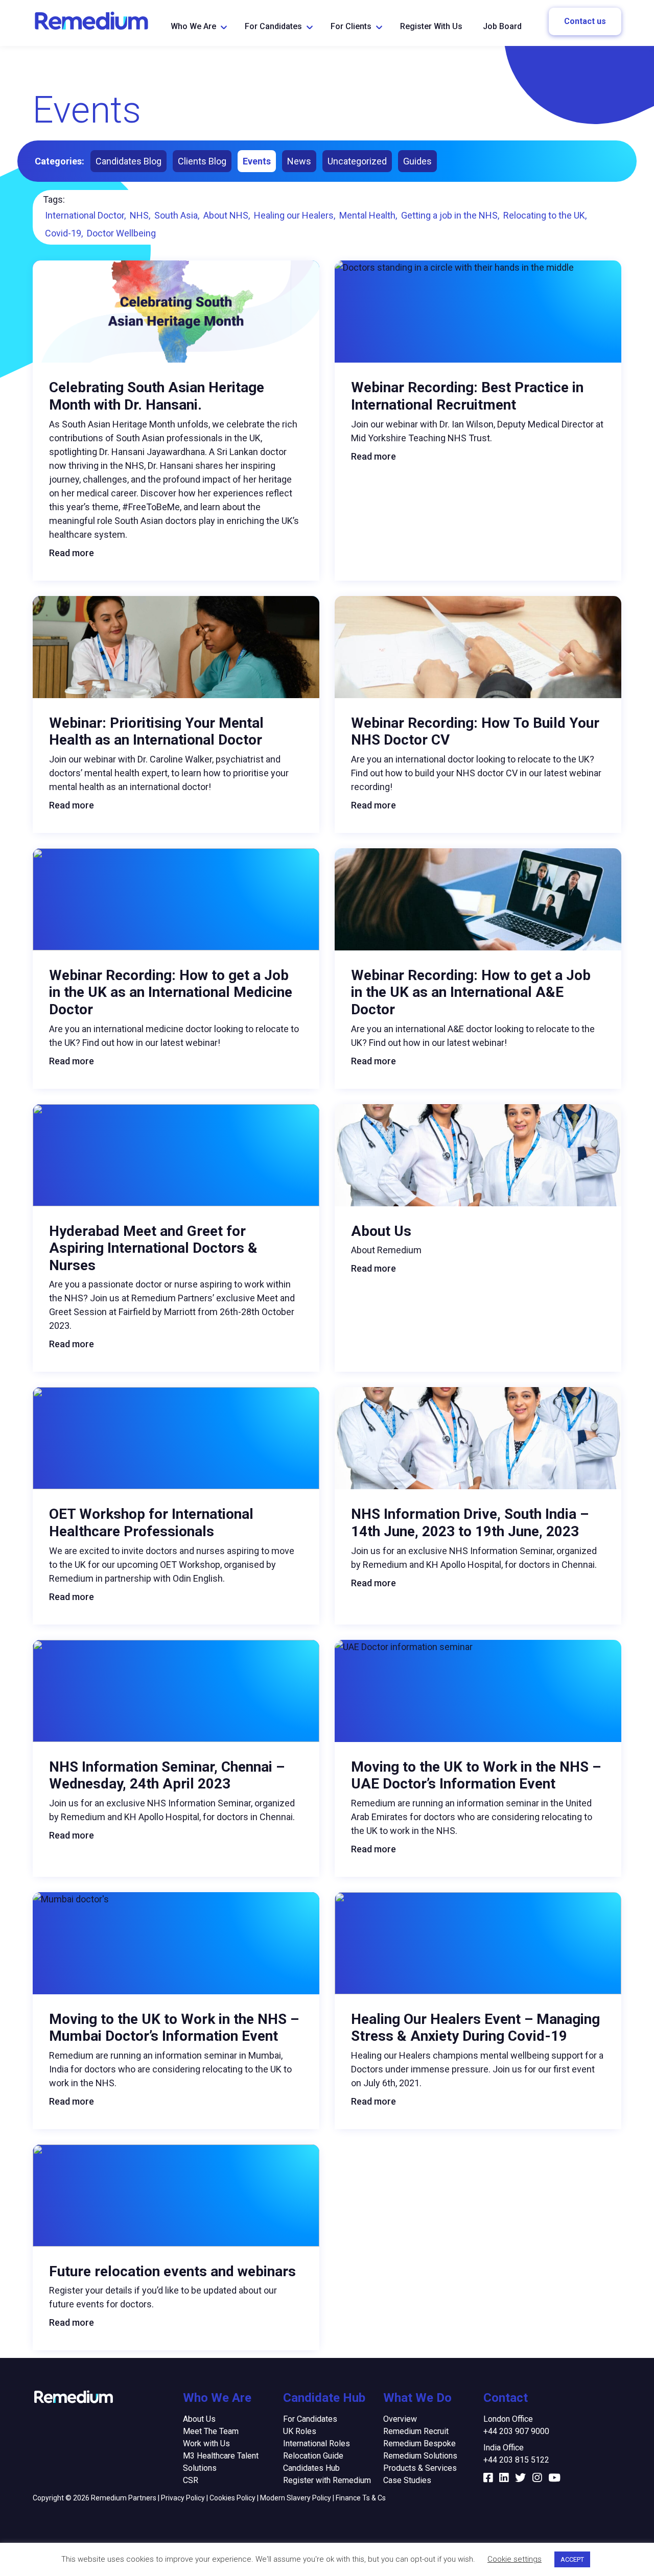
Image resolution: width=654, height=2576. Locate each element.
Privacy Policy (183, 2498)
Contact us (585, 21)
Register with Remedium (327, 2480)
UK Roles (300, 2431)
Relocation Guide (313, 2456)
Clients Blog (202, 161)
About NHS (226, 215)
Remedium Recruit (416, 2431)
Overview (400, 2419)
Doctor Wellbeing (121, 233)
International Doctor (85, 215)
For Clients (351, 26)
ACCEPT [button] (572, 2559)
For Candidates (273, 26)
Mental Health (367, 215)
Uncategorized (357, 161)
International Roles (317, 2443)
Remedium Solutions (420, 2456)
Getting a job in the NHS (449, 215)
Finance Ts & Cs (361, 2498)
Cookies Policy (232, 2498)
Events (257, 161)
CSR (191, 2480)
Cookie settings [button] (515, 2559)
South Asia (176, 215)
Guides (417, 161)
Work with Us (206, 2443)
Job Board (502, 26)
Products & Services (420, 2468)
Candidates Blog (129, 161)
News (299, 161)
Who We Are (193, 26)
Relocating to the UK (544, 215)
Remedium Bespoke (419, 2443)
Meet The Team (211, 2431)
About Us (199, 2419)
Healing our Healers (294, 215)
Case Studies (407, 2480)
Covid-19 (63, 233)
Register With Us (431, 26)
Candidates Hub (311, 2468)
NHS (139, 215)
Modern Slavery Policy (296, 2498)
